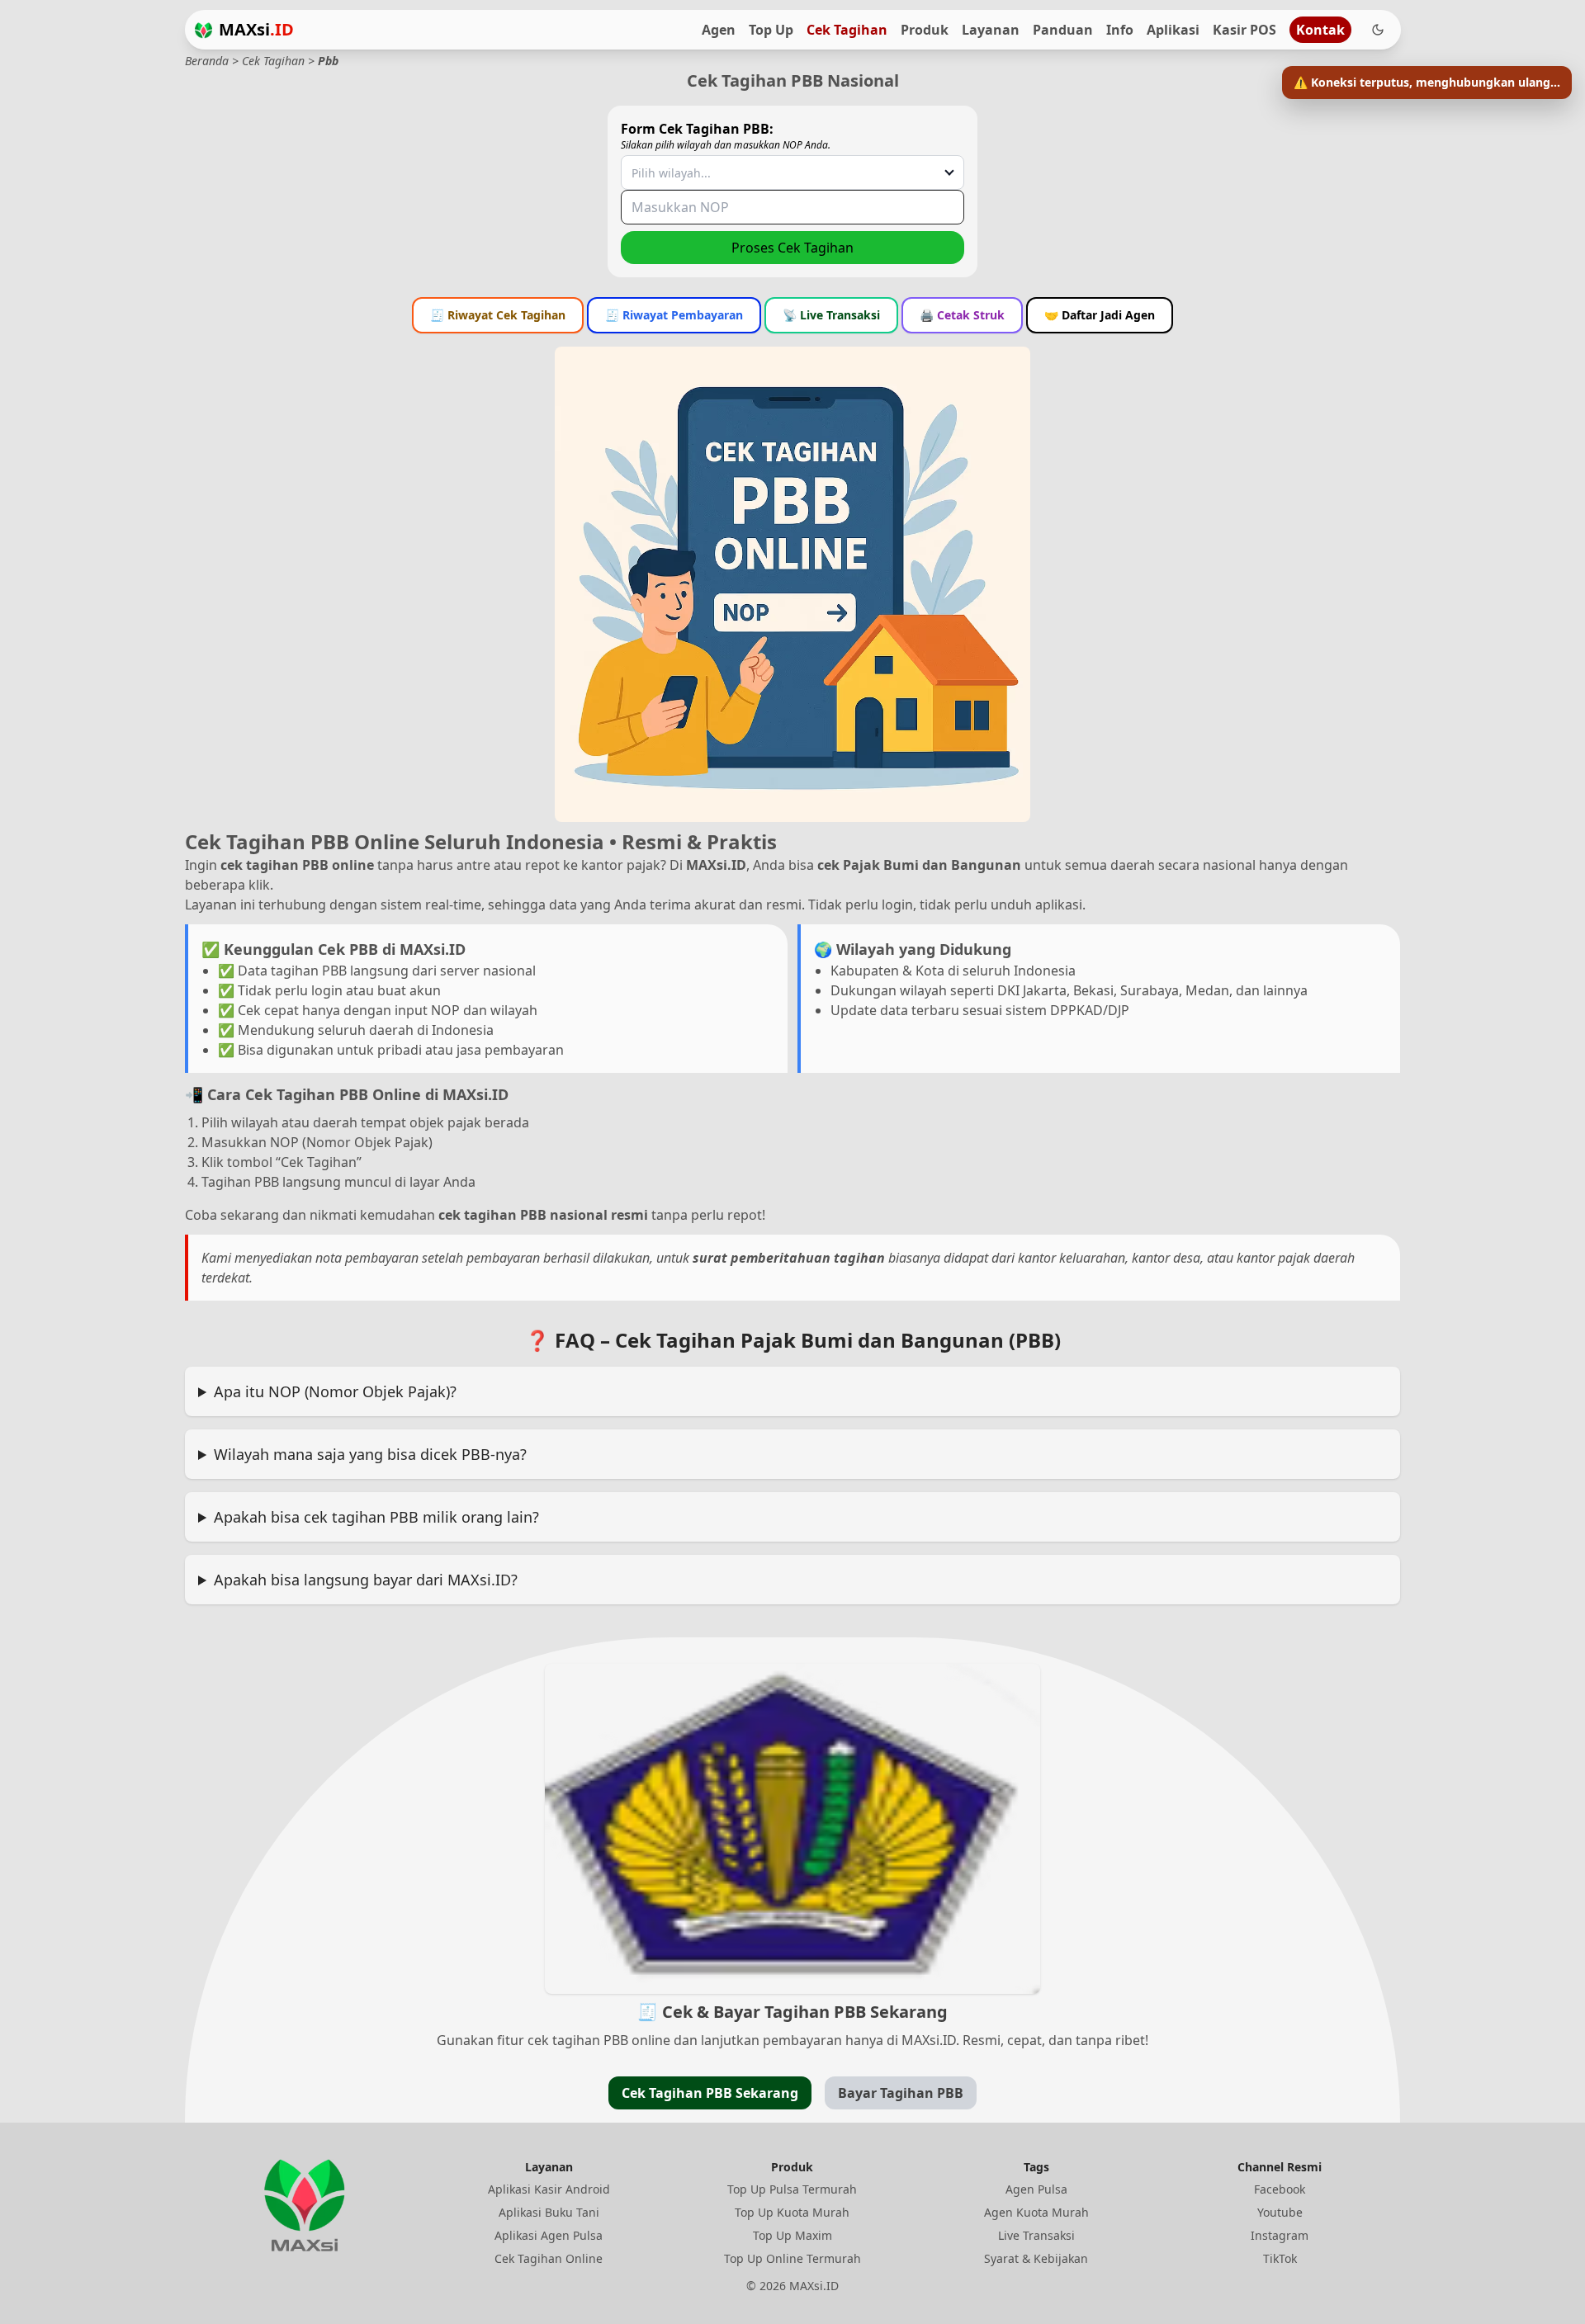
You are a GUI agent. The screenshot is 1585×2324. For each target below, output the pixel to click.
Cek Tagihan (847, 30)
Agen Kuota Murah (1036, 2212)
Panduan (1063, 30)
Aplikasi (1173, 30)
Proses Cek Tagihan (792, 248)
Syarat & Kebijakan (1036, 2258)
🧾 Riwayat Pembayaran (674, 315)
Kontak (1320, 30)
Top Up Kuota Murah (792, 2212)
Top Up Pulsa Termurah (792, 2189)
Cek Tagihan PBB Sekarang (710, 2093)
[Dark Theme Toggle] (1378, 30)
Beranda (207, 61)
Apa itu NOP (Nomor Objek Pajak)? (335, 1391)
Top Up (771, 30)
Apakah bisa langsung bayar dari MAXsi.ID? (366, 1580)
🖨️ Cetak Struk (962, 315)
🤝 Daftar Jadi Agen (1100, 315)
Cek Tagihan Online (549, 2258)
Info (1120, 30)
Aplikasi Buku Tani (549, 2212)
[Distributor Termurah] (203, 30)
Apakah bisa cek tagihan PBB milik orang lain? (376, 1517)
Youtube (1280, 2212)
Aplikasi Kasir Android (549, 2189)
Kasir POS (1244, 30)
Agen (719, 30)
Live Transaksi (1036, 2235)
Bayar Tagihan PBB (901, 2093)
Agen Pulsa (1036, 2189)
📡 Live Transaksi (831, 315)
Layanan (991, 30)
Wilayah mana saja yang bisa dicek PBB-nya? (370, 1454)
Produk (925, 30)
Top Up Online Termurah (792, 2258)
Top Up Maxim (792, 2235)
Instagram (1280, 2235)
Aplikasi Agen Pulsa (549, 2235)
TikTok (1280, 2258)
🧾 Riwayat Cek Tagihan (498, 315)
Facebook (1280, 2189)
